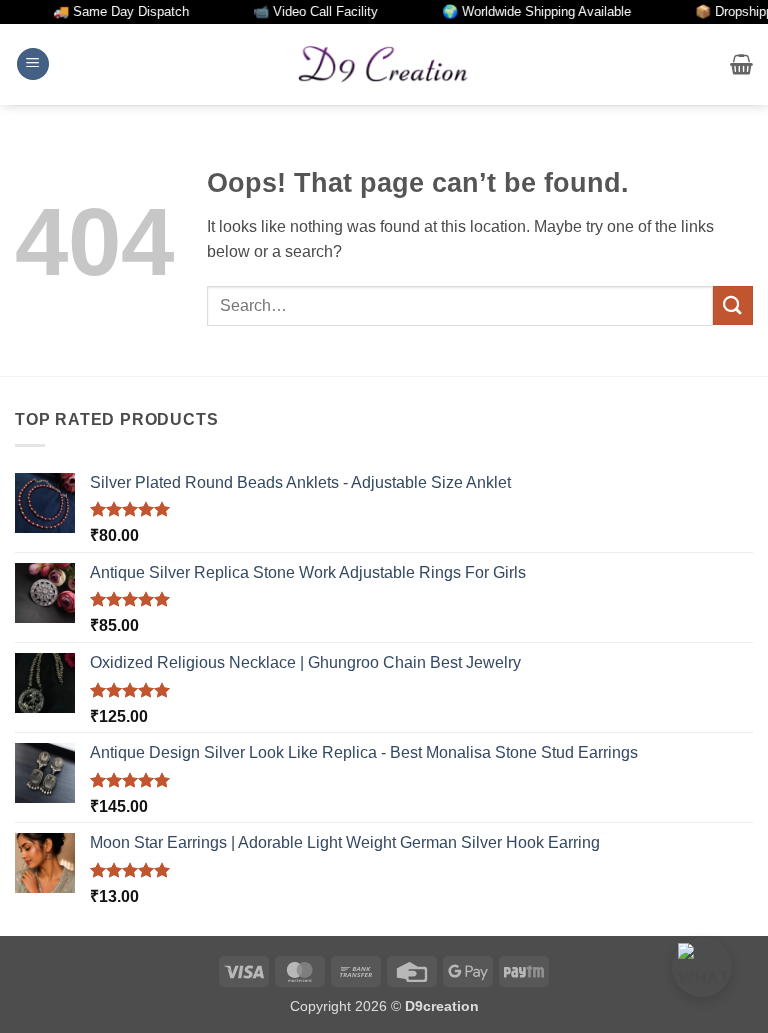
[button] (33, 64)
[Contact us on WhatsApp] (702, 967)
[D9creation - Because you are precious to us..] (384, 64)
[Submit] (733, 305)
